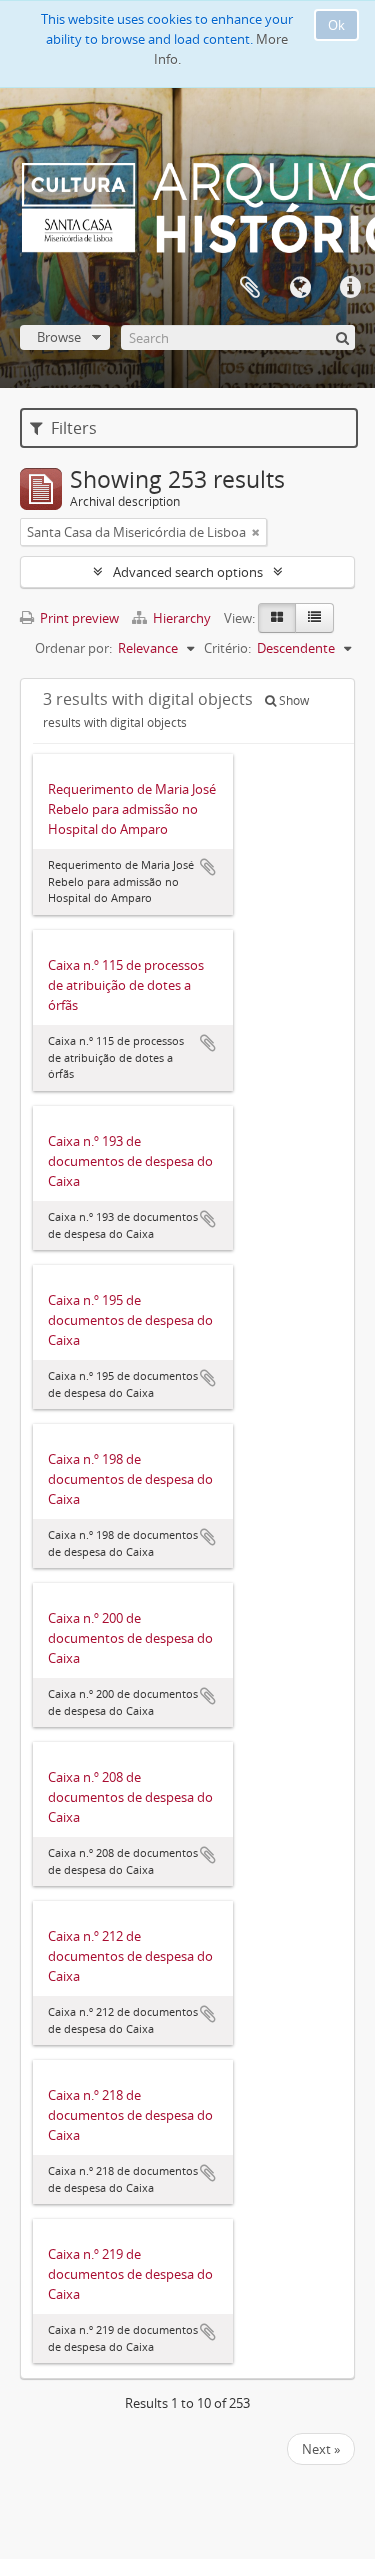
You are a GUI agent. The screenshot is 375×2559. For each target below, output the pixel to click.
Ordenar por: (73, 648)
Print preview (78, 618)
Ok (336, 25)
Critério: (227, 648)
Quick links (350, 288)
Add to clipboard (208, 867)
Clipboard (250, 288)
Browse (59, 337)
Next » (321, 2449)
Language (300, 288)
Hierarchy (182, 618)
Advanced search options (188, 572)
